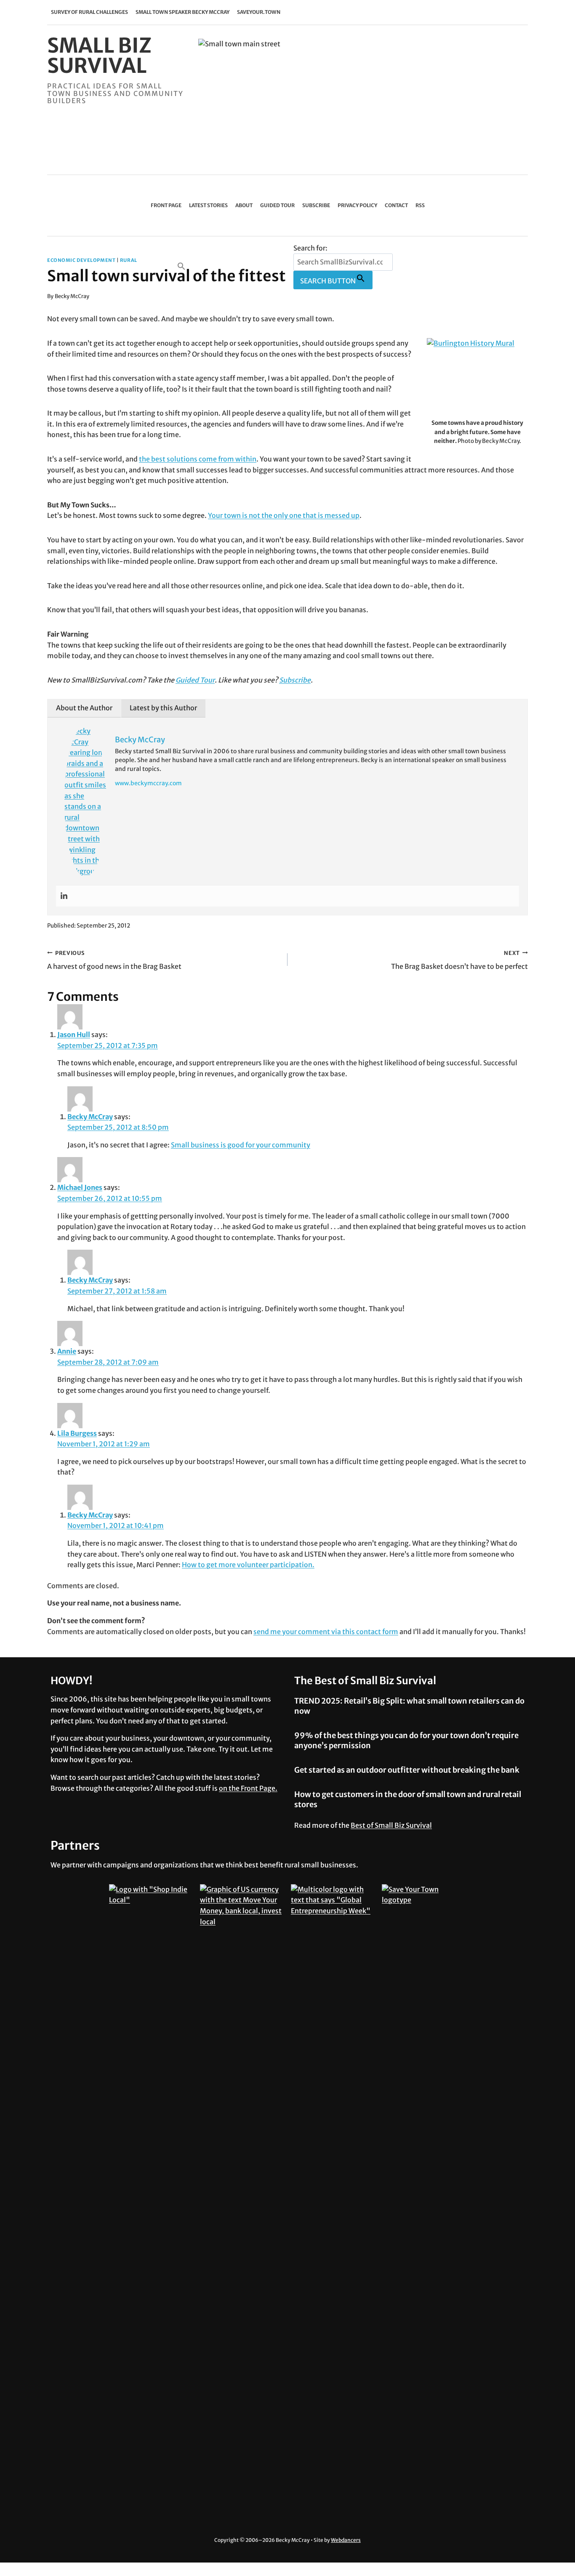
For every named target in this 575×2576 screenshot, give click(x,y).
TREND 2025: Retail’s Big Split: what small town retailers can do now (409, 1706)
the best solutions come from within (198, 459)
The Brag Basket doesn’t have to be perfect (459, 960)
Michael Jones (80, 1187)
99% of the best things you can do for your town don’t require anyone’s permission (406, 1740)
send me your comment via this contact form (326, 1632)
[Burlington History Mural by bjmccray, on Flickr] (477, 376)
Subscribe (316, 205)
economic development (81, 260)
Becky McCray (72, 296)
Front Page (166, 205)
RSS (420, 205)
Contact (396, 205)
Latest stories (208, 205)
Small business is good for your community (241, 1145)
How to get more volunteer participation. (248, 1565)
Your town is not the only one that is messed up (284, 515)
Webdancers (346, 2540)
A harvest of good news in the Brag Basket (114, 960)
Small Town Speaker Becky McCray (182, 12)
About (244, 205)
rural (129, 260)
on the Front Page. (248, 1788)
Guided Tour (277, 205)
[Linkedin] (64, 896)
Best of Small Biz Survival (391, 1825)
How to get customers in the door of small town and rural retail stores (408, 1799)
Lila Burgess (77, 1433)
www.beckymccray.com (148, 783)
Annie (67, 1351)
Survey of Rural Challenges (89, 12)
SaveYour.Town (259, 12)
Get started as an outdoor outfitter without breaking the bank (407, 1770)
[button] (234, 266)
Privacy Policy (357, 205)
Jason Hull (74, 1035)
